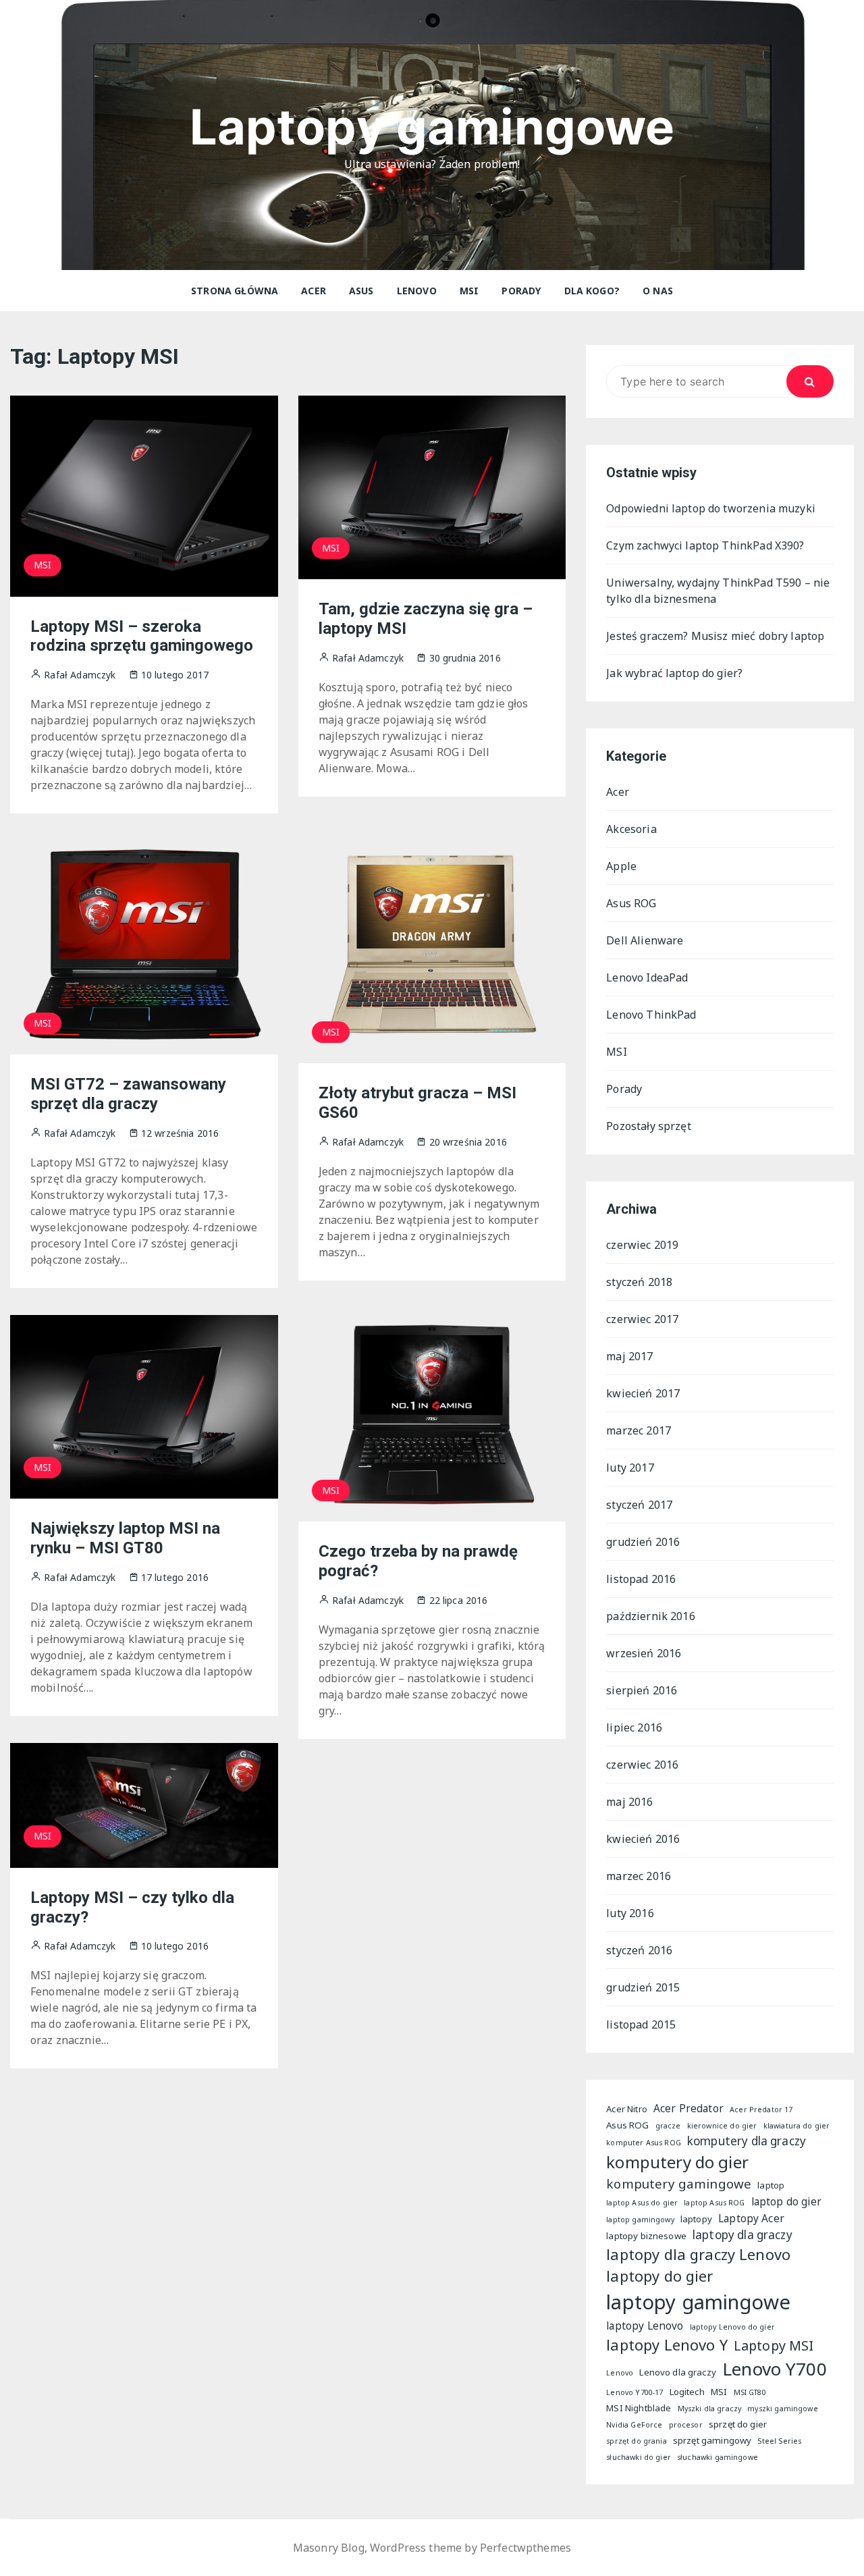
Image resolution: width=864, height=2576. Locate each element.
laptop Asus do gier (642, 2203)
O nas (658, 291)
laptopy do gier (659, 2276)
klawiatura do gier (797, 2126)
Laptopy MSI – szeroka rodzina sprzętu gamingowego (142, 636)
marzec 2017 (639, 1430)
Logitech (687, 2392)
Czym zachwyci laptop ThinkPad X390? (705, 545)
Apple (621, 866)
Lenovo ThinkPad (651, 1015)
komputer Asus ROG (644, 2143)
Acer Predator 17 (761, 2110)
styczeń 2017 (639, 1505)
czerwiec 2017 (642, 1319)
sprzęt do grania (636, 2441)
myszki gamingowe (782, 2409)
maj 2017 (629, 1356)
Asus (361, 291)
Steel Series (779, 2441)
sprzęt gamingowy (712, 2440)
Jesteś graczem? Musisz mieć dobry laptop (715, 636)
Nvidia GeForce (634, 2425)
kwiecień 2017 (643, 1393)
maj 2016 (629, 1802)
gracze (668, 2126)
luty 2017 (630, 1468)
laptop (771, 2185)
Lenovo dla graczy (678, 2372)
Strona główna (235, 291)
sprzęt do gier (738, 2424)
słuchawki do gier (639, 2457)
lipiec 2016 (634, 1727)
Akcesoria (631, 829)
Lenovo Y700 (775, 2369)
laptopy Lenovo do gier (732, 2327)
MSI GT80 (750, 2392)
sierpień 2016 (642, 1690)
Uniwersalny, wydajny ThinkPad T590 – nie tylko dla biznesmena (718, 591)
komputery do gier (677, 2162)
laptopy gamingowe (698, 2302)
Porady (521, 291)
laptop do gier (786, 2201)
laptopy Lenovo (645, 2326)
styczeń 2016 (639, 1950)
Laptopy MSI (774, 2345)
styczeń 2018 (639, 1282)
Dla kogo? (592, 291)
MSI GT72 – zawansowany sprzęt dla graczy (128, 1094)
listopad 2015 (641, 2024)
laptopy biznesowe (646, 2236)
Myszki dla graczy (710, 2409)
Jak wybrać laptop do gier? (674, 673)
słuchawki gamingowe (718, 2457)
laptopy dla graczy (742, 2235)
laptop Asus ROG (714, 2203)
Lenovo (417, 291)
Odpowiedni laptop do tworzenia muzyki (711, 508)
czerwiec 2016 (642, 1765)
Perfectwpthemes (525, 2548)
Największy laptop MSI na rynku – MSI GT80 (125, 1538)
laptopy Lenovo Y (667, 2345)
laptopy (696, 2219)
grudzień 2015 (643, 1987)
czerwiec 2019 (642, 1245)
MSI (469, 291)
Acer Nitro (627, 2109)
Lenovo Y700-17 (634, 2392)
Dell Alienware (645, 940)
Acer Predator (688, 2108)
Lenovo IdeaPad (647, 977)
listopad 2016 (641, 1579)
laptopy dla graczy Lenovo (698, 2254)
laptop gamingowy (640, 2220)
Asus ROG (631, 903)
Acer (314, 291)
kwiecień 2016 (643, 1839)
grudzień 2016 (643, 1542)
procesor (686, 2425)
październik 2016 (650, 1616)
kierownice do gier (722, 2126)
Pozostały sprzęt (648, 1126)
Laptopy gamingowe (432, 127)
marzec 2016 (639, 1876)
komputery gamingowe (679, 2183)
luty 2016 (630, 1913)
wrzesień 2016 (644, 1653)
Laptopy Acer (751, 2218)
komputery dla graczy (747, 2141)
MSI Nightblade (639, 2408)
